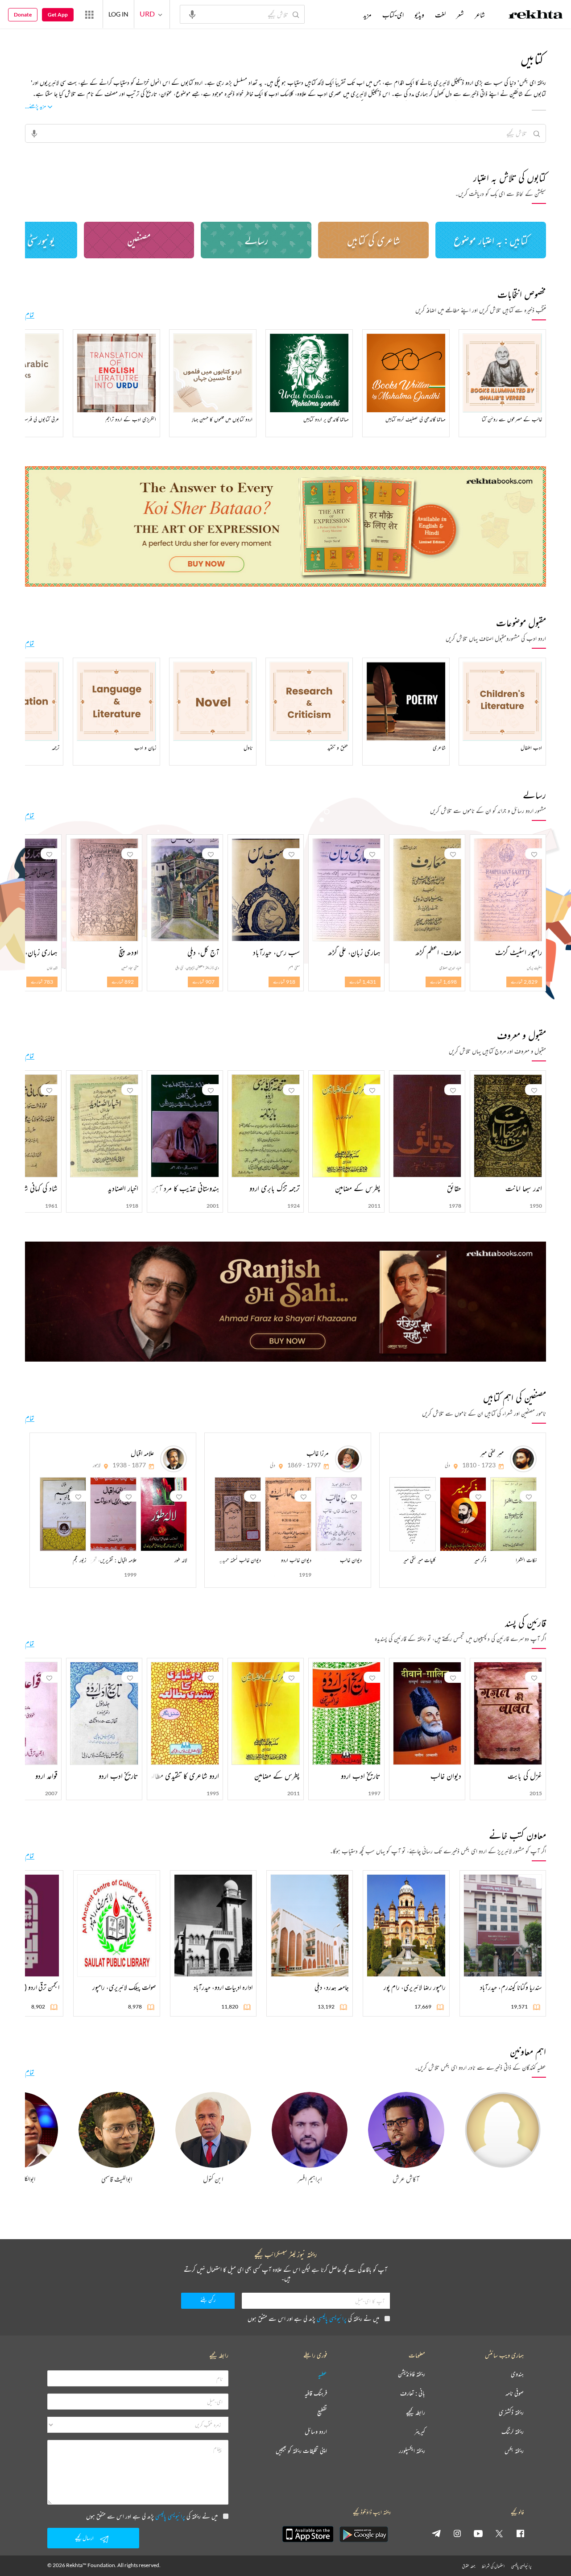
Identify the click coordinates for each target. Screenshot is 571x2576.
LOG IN (118, 14)
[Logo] (536, 16)
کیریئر (420, 2432)
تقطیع (322, 2412)
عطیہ (323, 2374)
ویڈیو (419, 15)
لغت (440, 15)
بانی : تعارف (413, 2393)
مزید (367, 15)
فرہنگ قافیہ (316, 2393)
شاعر (480, 15)
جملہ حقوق (469, 2566)
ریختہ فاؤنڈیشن (412, 2374)
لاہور (97, 1465)
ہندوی (517, 2374)
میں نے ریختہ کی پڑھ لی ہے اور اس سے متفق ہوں (313, 2318)
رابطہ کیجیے (416, 2412)
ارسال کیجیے (84, 2538)
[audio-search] (192, 14)
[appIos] (308, 2534)
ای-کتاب (393, 15)
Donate (23, 14)
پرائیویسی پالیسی (332, 2318)
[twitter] (499, 2533)
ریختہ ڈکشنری (511, 2412)
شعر (460, 15)
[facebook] (520, 2533)
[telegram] (436, 2533)
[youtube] (478, 2533)
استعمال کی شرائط (493, 2566)
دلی (447, 1465)
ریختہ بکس (514, 2451)
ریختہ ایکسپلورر (412, 2451)
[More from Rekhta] (89, 14)
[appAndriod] (364, 2534)
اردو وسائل (316, 2432)
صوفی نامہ (515, 2393)
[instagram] (457, 2533)
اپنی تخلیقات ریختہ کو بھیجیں (301, 2451)
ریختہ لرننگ (513, 2432)
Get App (58, 14)
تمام (30, 315)
